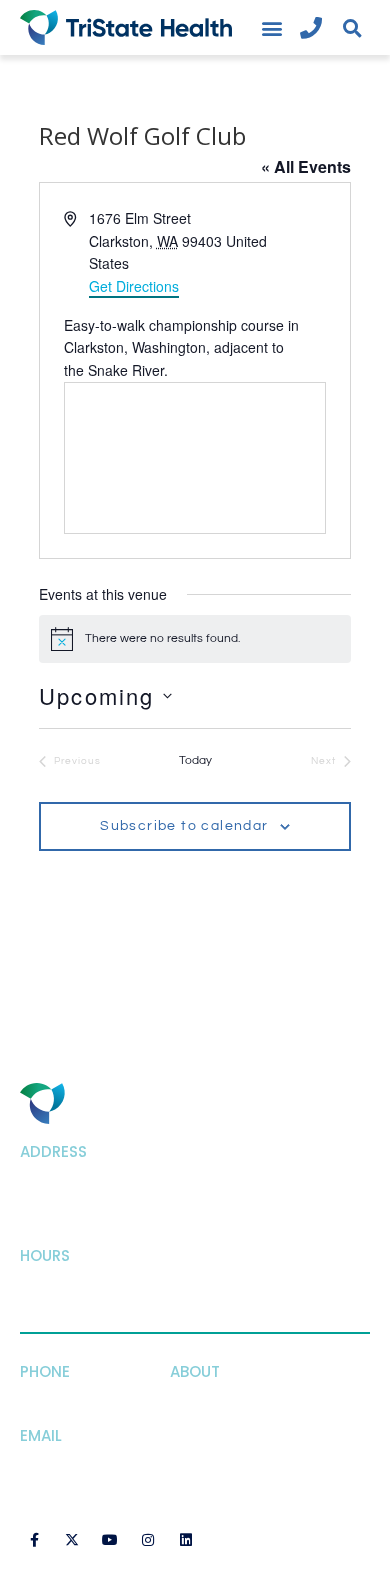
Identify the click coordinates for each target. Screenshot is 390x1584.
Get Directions (134, 286)
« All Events (306, 166)
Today (195, 761)
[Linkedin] (186, 1540)
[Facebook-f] (34, 1540)
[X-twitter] (72, 1540)
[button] (271, 27)
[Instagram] (148, 1540)
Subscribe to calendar (184, 826)
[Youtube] (110, 1540)
